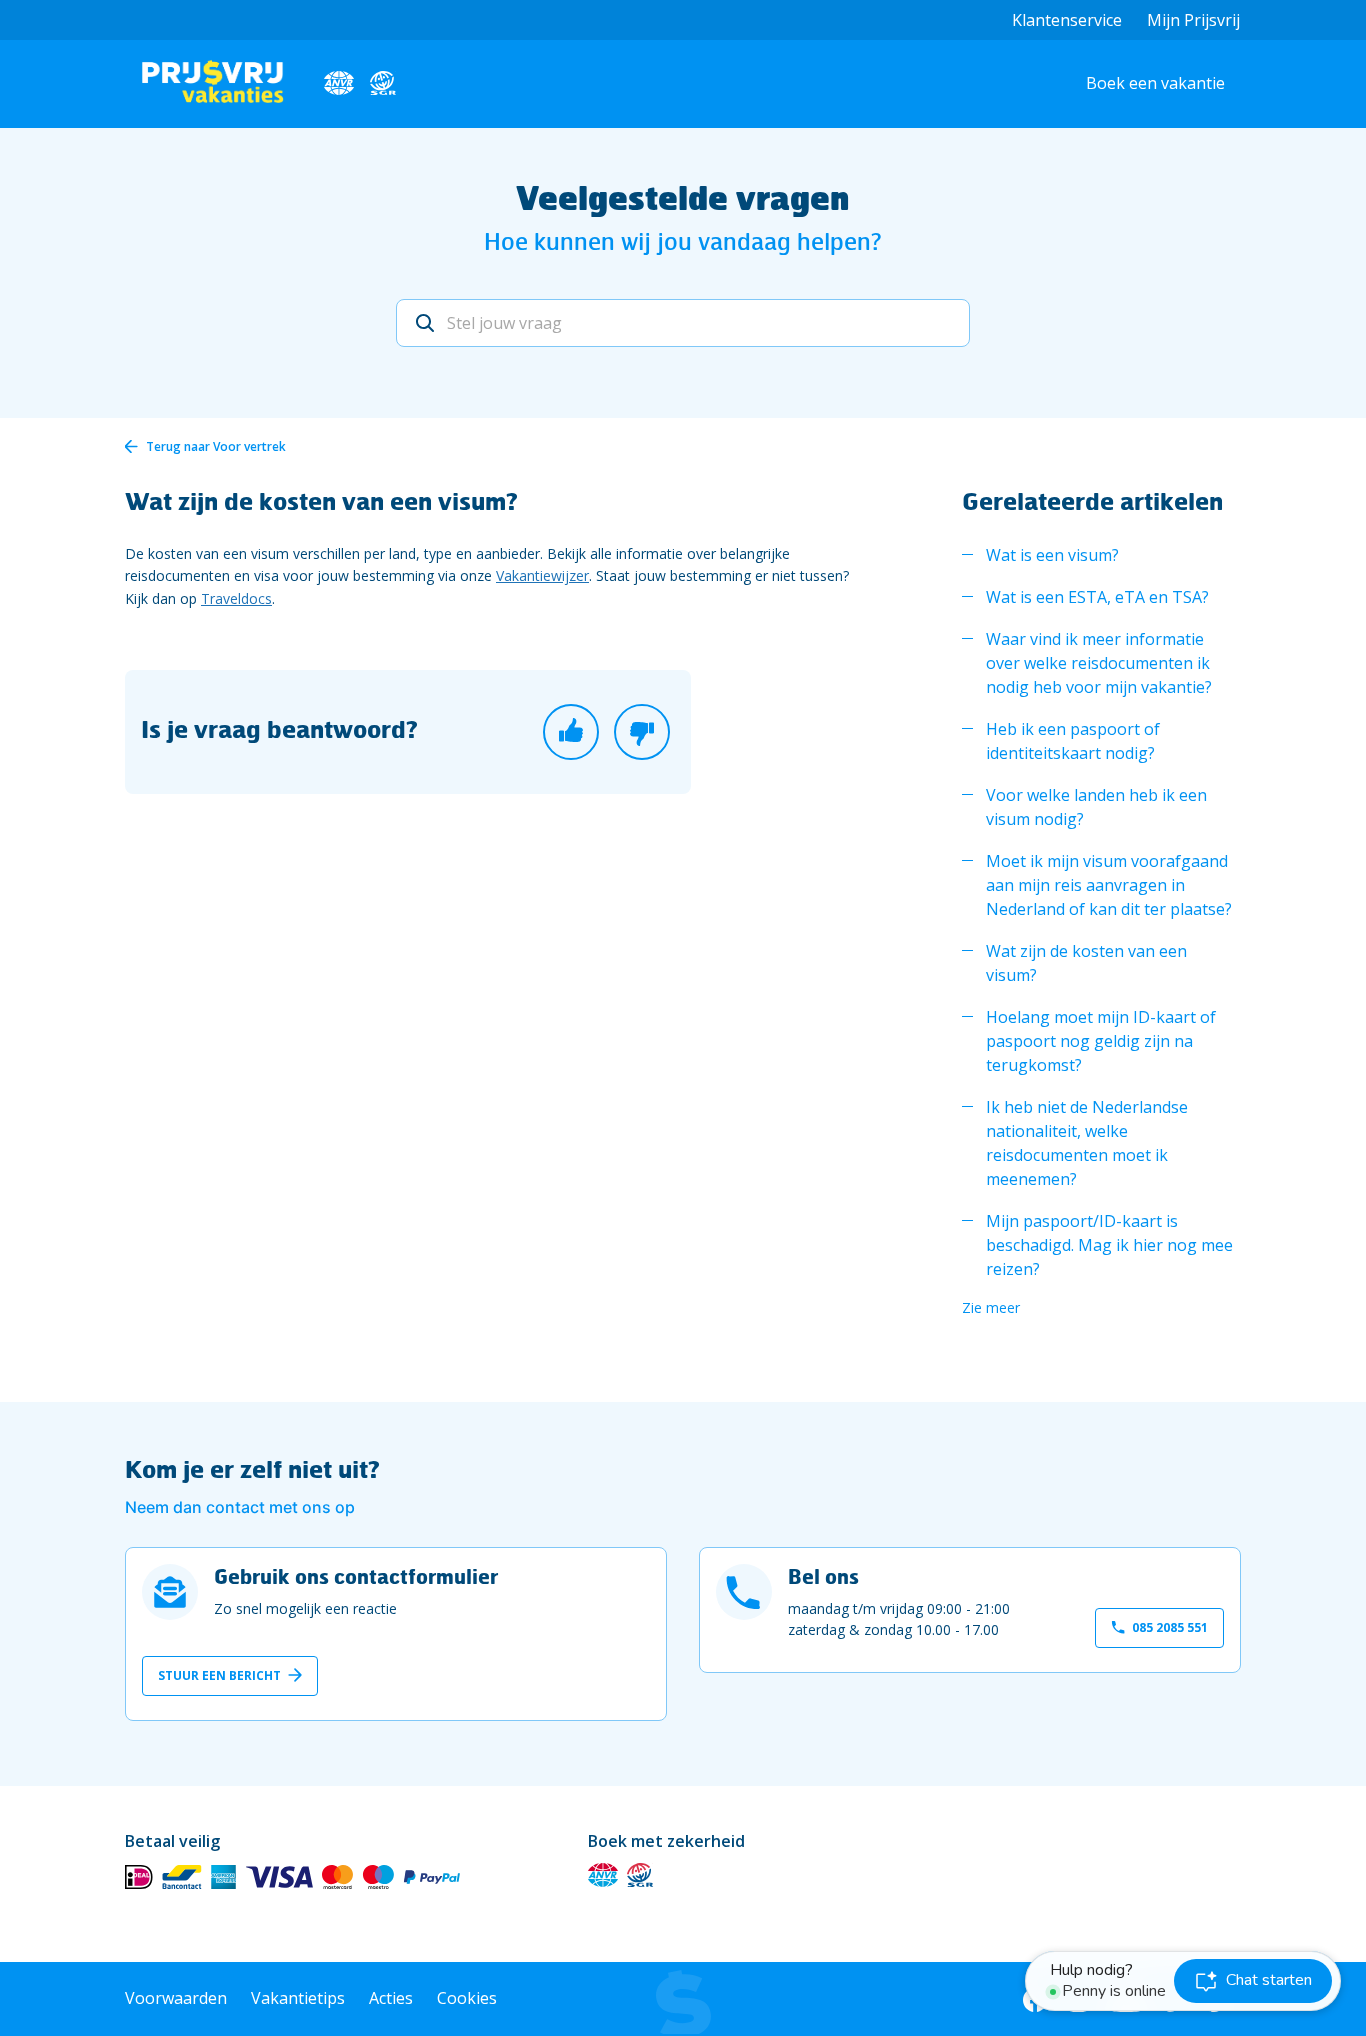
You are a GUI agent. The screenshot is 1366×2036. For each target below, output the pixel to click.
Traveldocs (236, 598)
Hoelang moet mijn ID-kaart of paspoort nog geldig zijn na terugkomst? (1101, 1041)
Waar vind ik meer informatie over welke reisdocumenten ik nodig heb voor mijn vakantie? (1099, 663)
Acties (391, 1998)
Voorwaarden (176, 1998)
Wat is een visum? (1052, 555)
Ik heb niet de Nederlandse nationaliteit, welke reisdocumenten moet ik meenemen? (1087, 1143)
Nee (642, 732)
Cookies (467, 1998)
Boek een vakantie (1155, 83)
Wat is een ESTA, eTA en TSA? (1097, 597)
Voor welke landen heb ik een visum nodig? (1096, 807)
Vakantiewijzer (542, 575)
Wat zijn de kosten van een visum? (1086, 963)
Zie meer (991, 1307)
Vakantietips (298, 1998)
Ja (571, 732)
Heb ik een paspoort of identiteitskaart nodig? (1073, 741)
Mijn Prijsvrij (1193, 20)
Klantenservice (1067, 20)
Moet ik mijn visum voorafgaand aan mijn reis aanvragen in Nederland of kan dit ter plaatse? (1109, 885)
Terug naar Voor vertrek (216, 446)
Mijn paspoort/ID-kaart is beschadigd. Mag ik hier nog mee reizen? (1109, 1245)
